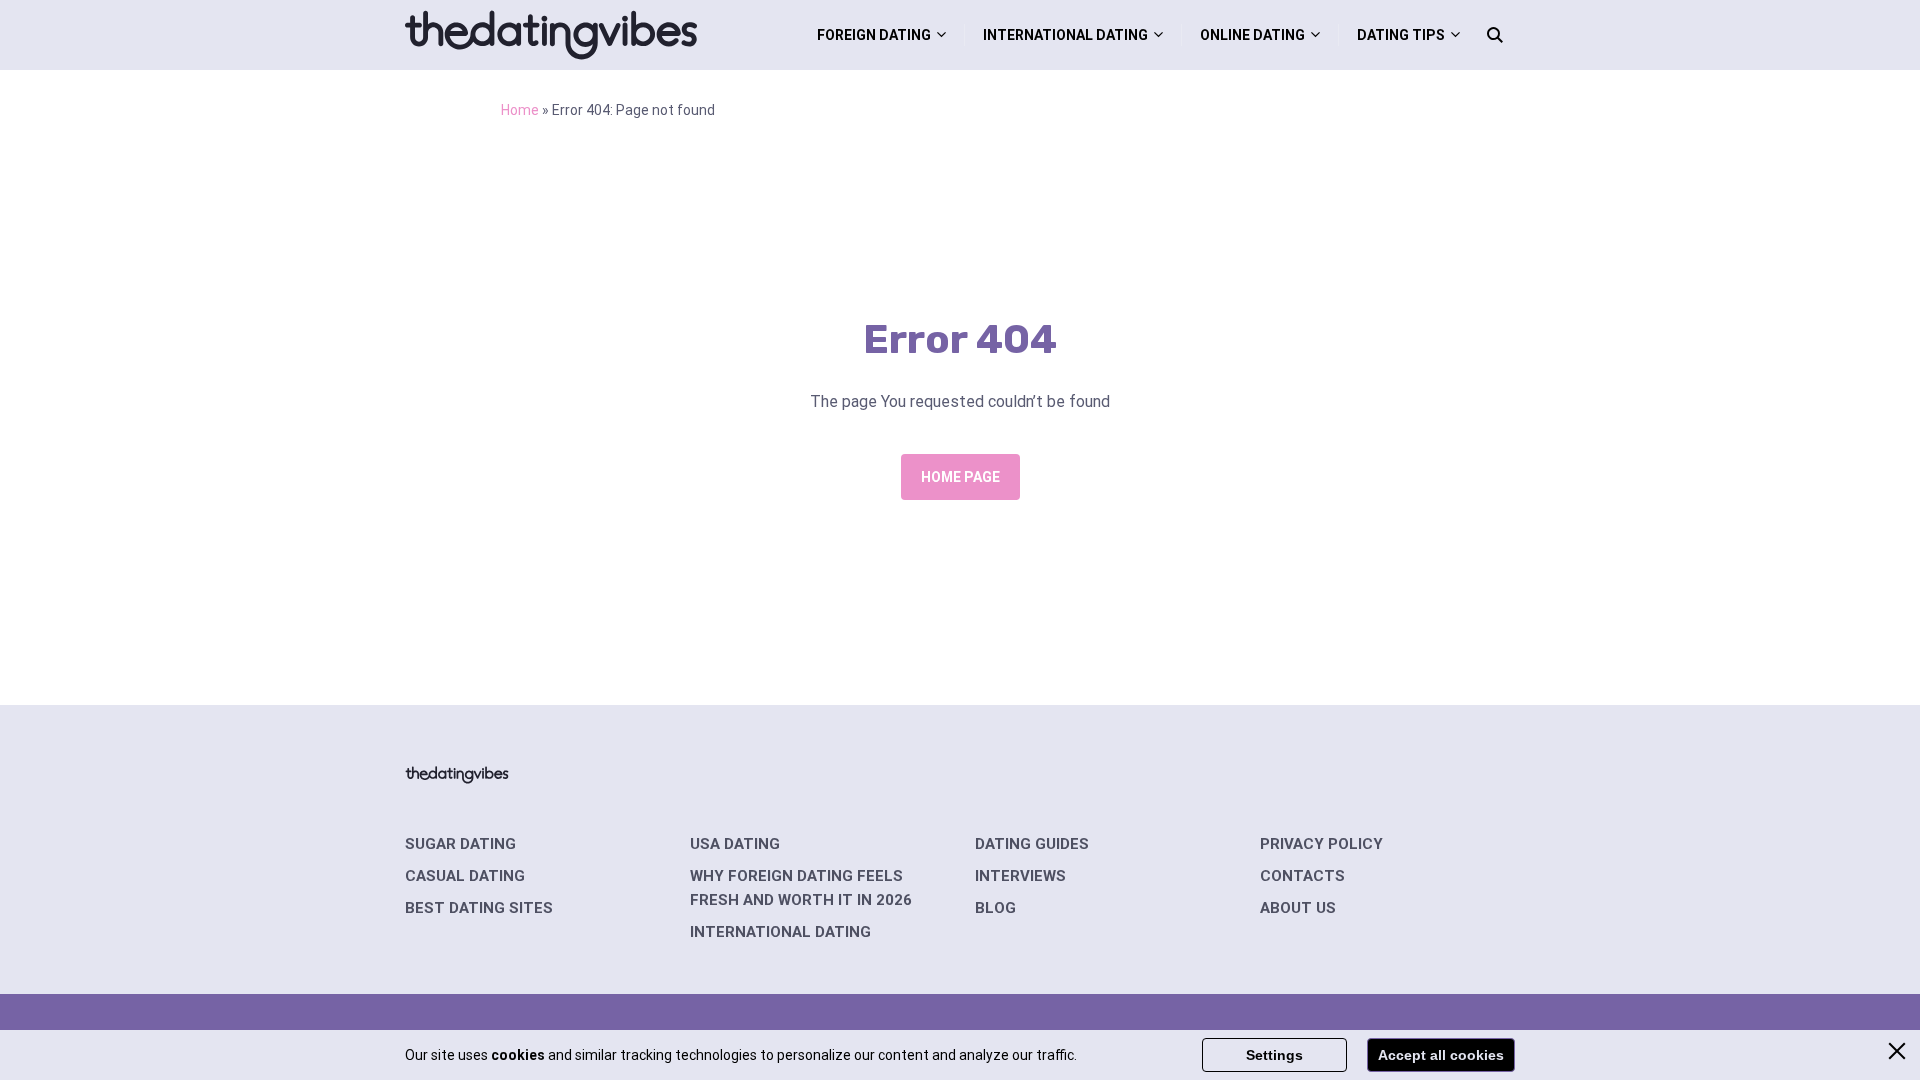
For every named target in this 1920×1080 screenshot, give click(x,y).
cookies (518, 1055)
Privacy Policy (1321, 844)
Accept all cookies (1441, 1055)
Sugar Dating (460, 844)
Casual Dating (465, 876)
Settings (1274, 1055)
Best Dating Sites (479, 908)
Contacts (1302, 876)
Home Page (960, 477)
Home (520, 110)
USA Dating (735, 844)
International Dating (1065, 35)
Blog (995, 908)
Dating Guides (1032, 844)
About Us (1298, 908)
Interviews (1020, 876)
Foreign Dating (874, 35)
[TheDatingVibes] (551, 35)
